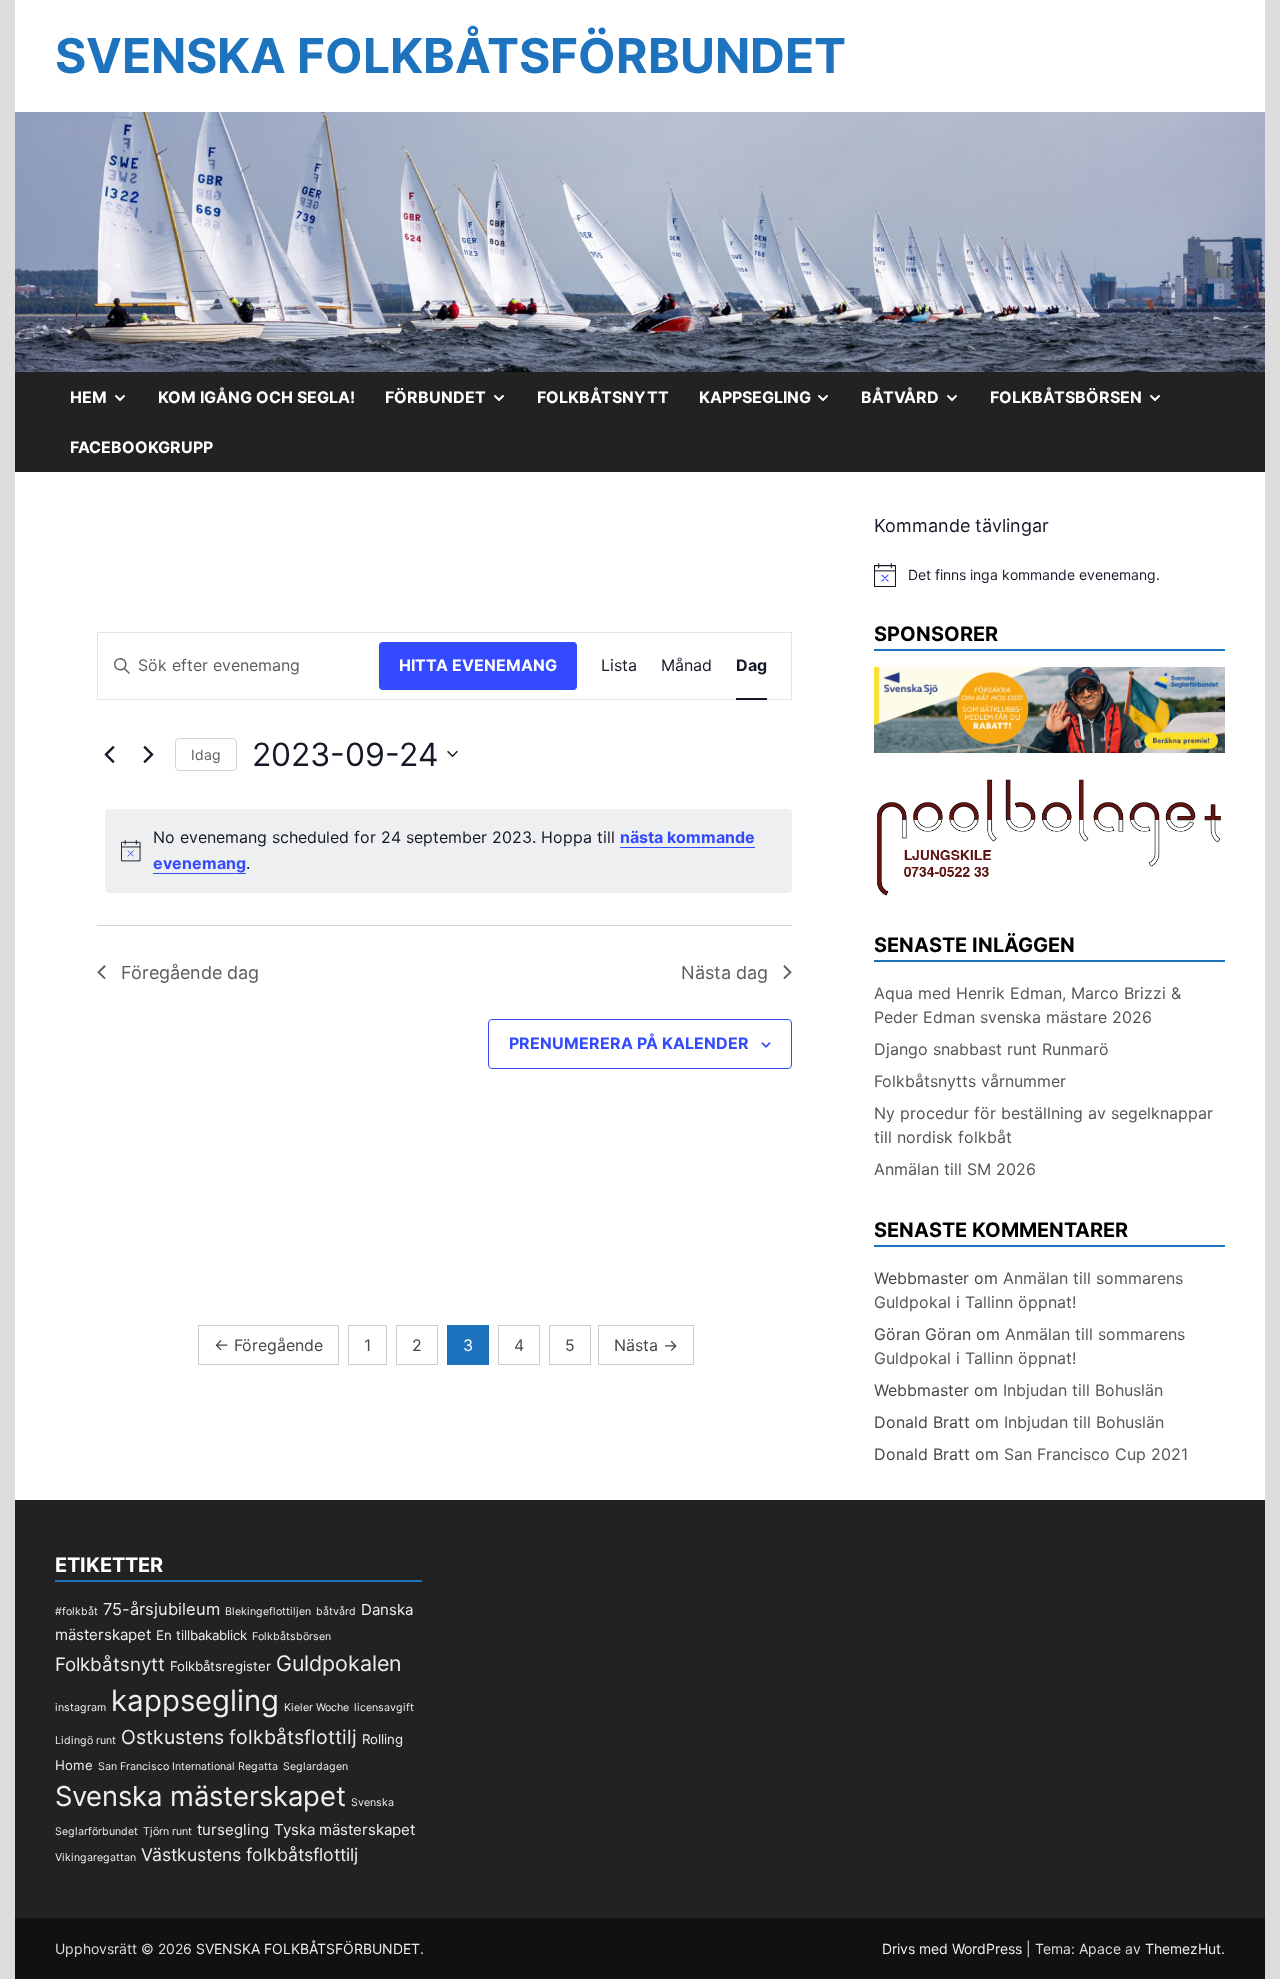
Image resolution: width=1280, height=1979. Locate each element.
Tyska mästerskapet (344, 1829)
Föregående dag (190, 972)
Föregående (268, 1345)
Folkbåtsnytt (603, 397)
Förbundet (453, 404)
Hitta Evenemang (478, 665)
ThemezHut (1183, 1948)
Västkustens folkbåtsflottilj (249, 1854)
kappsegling (195, 1700)
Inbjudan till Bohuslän (1083, 1390)
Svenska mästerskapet (200, 1796)
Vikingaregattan (95, 1857)
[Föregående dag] (109, 754)
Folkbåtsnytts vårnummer (970, 1081)
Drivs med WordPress (954, 1948)
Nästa (646, 1345)
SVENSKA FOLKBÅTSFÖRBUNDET (450, 55)
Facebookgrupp (141, 447)
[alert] (448, 851)
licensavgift (384, 1707)
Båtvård (918, 404)
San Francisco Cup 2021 (1096, 1454)
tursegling (233, 1829)
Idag (206, 754)
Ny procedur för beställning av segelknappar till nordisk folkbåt (1043, 1125)
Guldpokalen (339, 1663)
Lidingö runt (85, 1740)
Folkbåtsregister (220, 1666)
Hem (106, 404)
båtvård (336, 1611)
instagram (80, 1707)
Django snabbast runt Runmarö (991, 1049)
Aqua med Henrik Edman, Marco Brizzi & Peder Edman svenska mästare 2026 (1027, 1005)
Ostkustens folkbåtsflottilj (239, 1737)
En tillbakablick (201, 1635)
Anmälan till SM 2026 (955, 1169)
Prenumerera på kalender (629, 1043)
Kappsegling (773, 404)
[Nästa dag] (148, 754)
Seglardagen (315, 1766)
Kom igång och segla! (256, 397)
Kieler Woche (316, 1707)
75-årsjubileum (161, 1609)
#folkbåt (76, 1611)
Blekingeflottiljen (268, 1611)
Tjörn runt (167, 1831)
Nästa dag (724, 972)
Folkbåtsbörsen (1084, 404)
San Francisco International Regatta (188, 1766)
